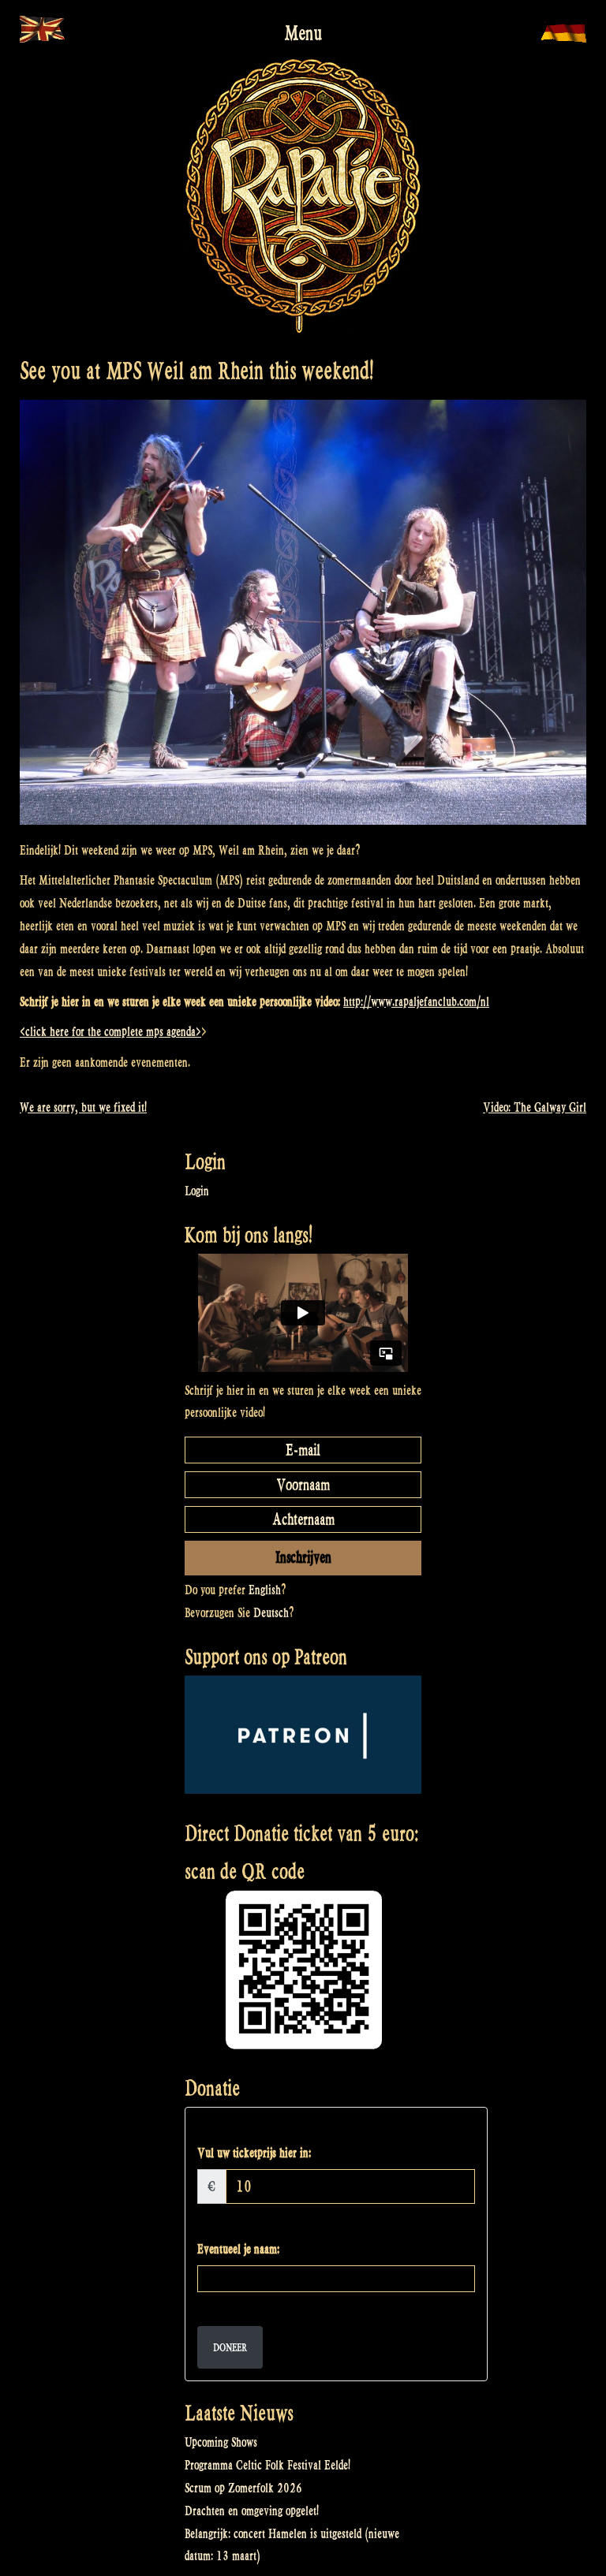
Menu (303, 33)
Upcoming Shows (221, 2442)
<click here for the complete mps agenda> (110, 1032)
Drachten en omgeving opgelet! (252, 2511)
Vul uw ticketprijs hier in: (254, 2153)
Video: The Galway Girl (535, 1107)
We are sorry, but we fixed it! (83, 1107)
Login (197, 1191)
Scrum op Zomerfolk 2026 (243, 2488)
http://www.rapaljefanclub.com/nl (416, 1002)
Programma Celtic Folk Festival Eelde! (267, 2465)
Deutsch (271, 1613)
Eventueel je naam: (238, 2249)
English (265, 1590)
